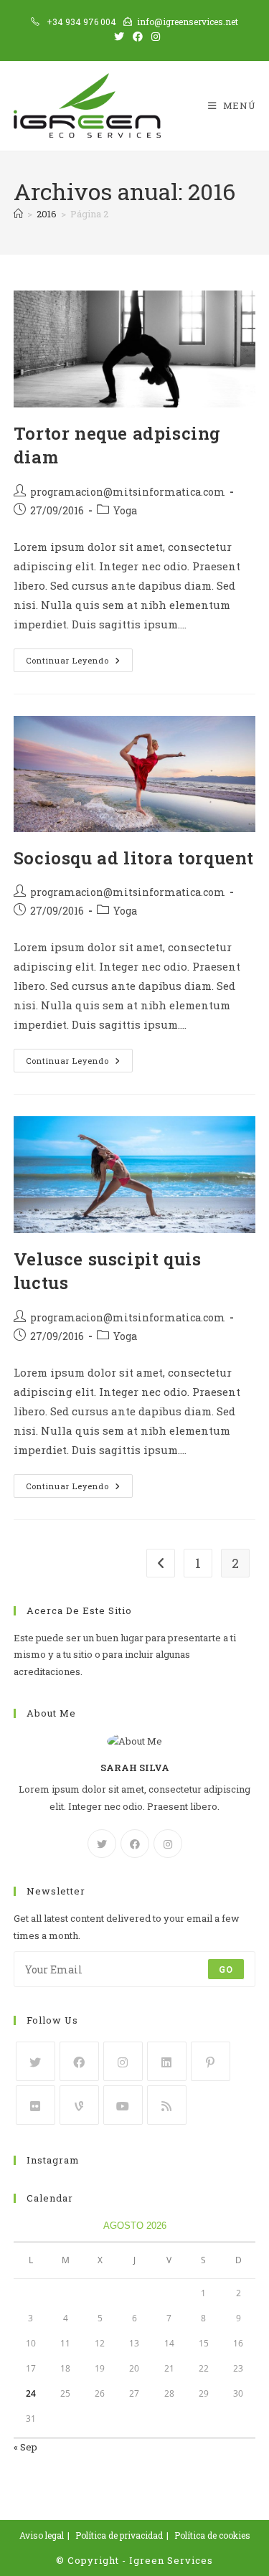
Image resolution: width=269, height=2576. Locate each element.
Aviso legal (42, 2535)
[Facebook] (135, 1844)
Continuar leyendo (79, 663)
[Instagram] (168, 1844)
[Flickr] (36, 2105)
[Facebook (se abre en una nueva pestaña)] (138, 37)
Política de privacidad (119, 2535)
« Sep (25, 2447)
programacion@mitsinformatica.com (128, 492)
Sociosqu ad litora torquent (134, 858)
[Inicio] (18, 214)
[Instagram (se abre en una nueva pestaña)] (154, 37)
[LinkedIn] (167, 2061)
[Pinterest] (211, 2061)
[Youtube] (123, 2105)
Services (190, 2560)
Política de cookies (212, 2535)
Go (226, 1969)
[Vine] (79, 2105)
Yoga (125, 510)
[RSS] (167, 2105)
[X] (102, 1844)
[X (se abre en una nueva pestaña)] (119, 37)
